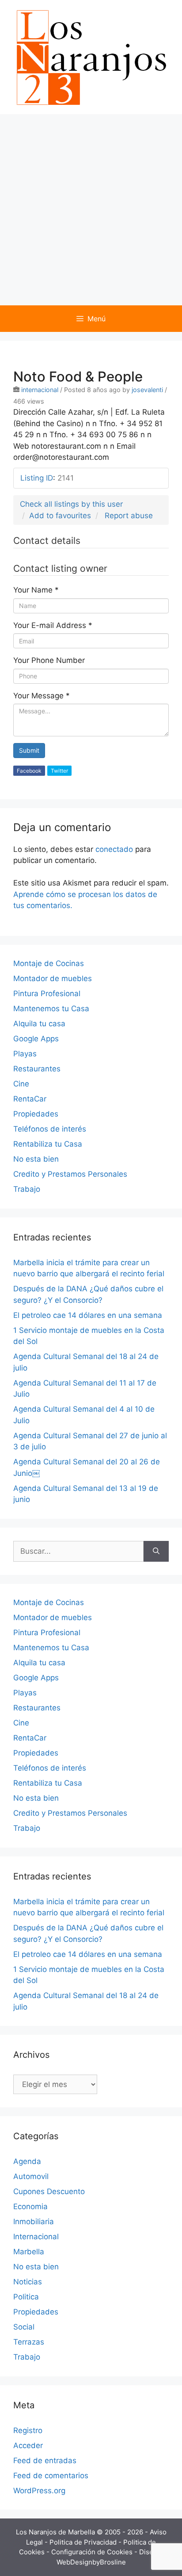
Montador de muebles (53, 978)
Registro (28, 2430)
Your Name (36, 590)
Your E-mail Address (53, 625)
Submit (29, 750)
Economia (30, 2206)
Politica (26, 2297)
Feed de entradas (45, 2460)
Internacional (36, 2237)
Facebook (29, 771)
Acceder (28, 2445)
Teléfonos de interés (50, 1129)
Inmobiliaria (34, 2222)
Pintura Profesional (47, 993)
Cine (21, 1084)
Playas (25, 1054)
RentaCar (30, 1099)
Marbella (29, 2252)
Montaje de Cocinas (49, 963)
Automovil (31, 2176)
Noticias (28, 2282)
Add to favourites (60, 516)
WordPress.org (39, 2491)
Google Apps (36, 1039)
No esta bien (36, 1159)
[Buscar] (156, 1552)
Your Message (42, 696)
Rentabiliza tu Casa (48, 1144)
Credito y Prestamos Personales (70, 1174)
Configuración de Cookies (93, 2552)
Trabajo (27, 1189)
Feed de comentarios (51, 2476)
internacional (40, 390)
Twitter (59, 771)
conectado (114, 849)
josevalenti (147, 390)
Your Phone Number (49, 660)
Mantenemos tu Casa (51, 1009)
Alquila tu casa (39, 1024)
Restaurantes (37, 1069)
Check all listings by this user (71, 504)
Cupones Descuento (49, 2191)
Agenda (27, 2161)
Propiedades (36, 1114)
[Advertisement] (91, 210)
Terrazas (29, 2342)
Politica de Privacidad (84, 2542)
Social (24, 2327)
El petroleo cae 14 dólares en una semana (88, 1315)
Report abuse (129, 516)
